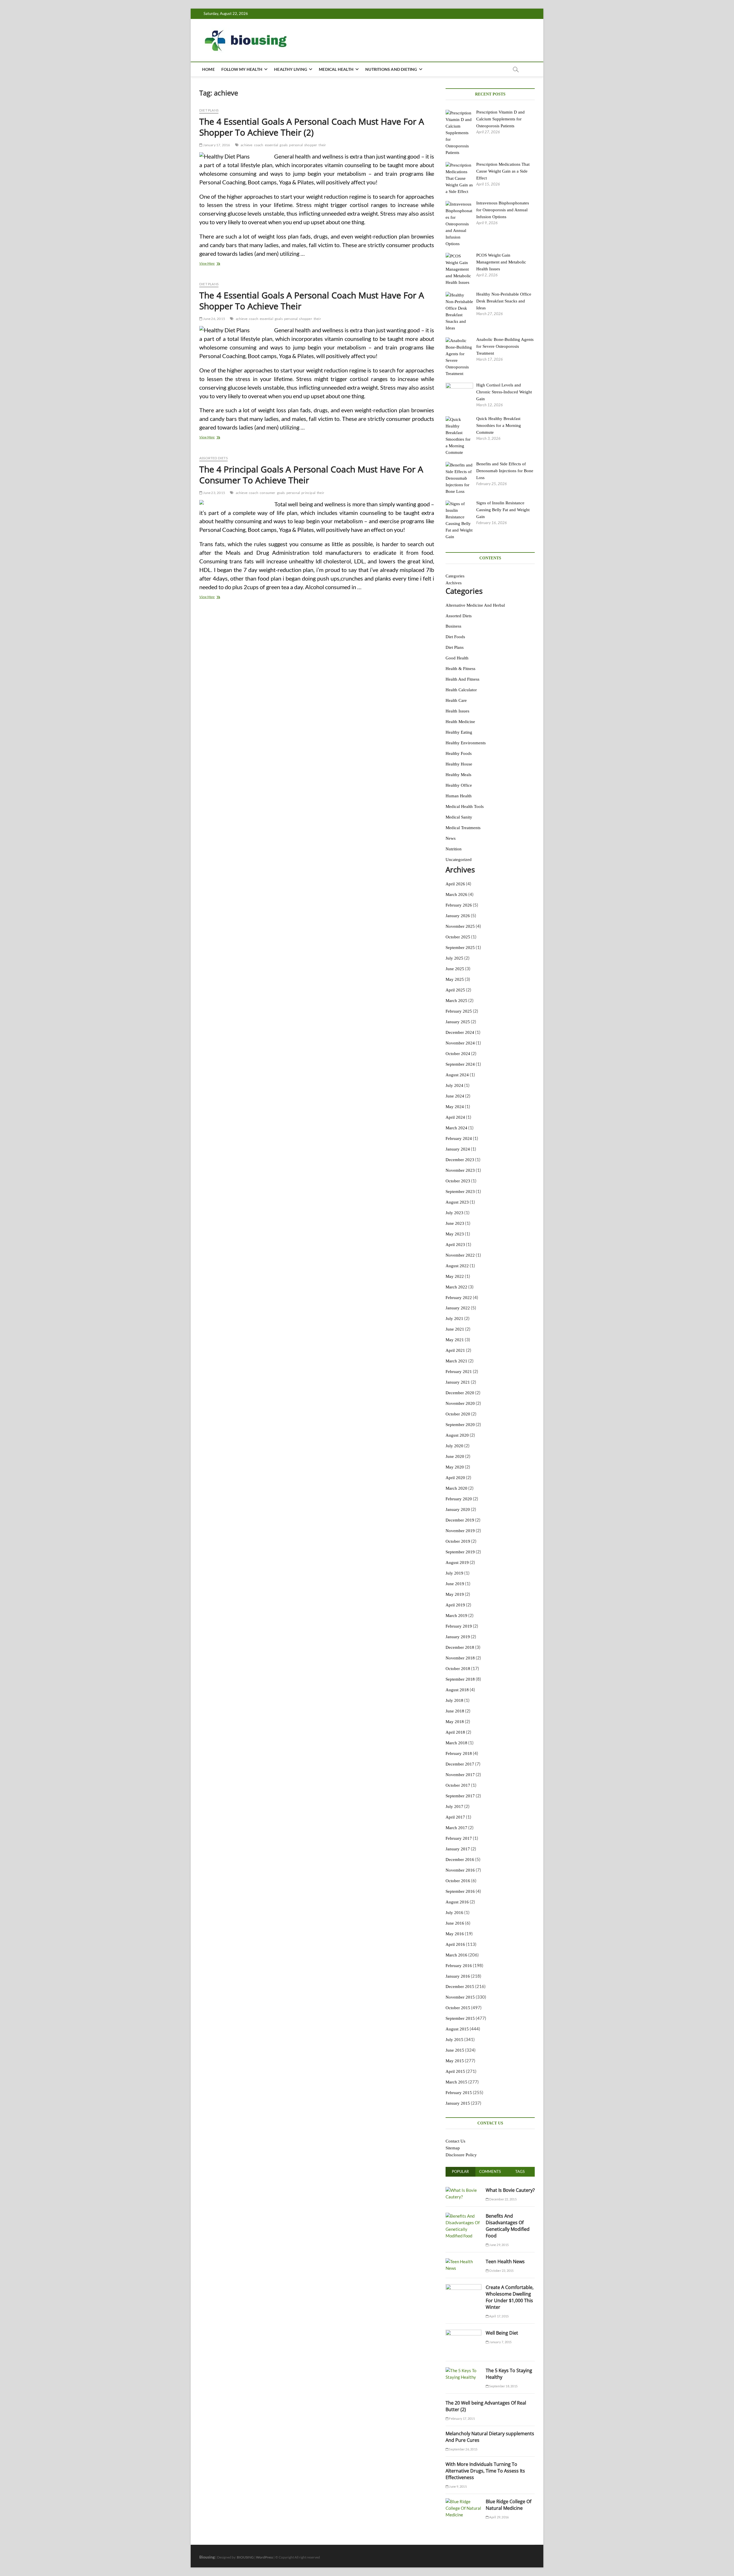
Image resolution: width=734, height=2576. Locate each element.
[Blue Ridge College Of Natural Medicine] (463, 2501)
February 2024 (459, 1138)
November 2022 (460, 1255)
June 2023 (455, 1223)
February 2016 (459, 1966)
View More (213, 264)
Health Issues (457, 711)
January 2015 (458, 2103)
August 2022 (457, 1266)
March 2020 (456, 1488)
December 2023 (460, 1160)
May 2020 (455, 1467)
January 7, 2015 (500, 2342)
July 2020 (454, 1446)
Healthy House (459, 764)
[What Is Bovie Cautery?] (463, 2190)
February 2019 (459, 1626)
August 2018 (457, 1690)
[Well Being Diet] (463, 2333)
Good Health (457, 658)
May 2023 (455, 1234)
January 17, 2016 (216, 145)
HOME (208, 69)
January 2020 (458, 1509)
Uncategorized (459, 860)
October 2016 (458, 1881)
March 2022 (456, 1287)
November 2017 (460, 1775)
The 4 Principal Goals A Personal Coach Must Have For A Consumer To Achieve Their (311, 475)
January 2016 (458, 1976)
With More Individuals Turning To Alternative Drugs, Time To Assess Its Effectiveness (485, 2471)
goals (284, 145)
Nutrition (454, 849)
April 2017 (455, 1817)
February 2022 (459, 1298)
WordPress (264, 2557)
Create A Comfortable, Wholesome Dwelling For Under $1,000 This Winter (510, 2297)
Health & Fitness (460, 669)
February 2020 (459, 1499)
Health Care (456, 700)
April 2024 (455, 1117)
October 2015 (458, 2008)
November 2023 (460, 1170)
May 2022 (455, 1276)
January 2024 (458, 1149)
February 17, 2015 (462, 2418)
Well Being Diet (502, 2333)
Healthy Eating (459, 732)
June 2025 (455, 969)
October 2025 (458, 937)
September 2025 (460, 948)
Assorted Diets (213, 458)
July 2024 (454, 1085)
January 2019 (458, 1637)
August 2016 (457, 1902)
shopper (311, 145)
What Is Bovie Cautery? (510, 2190)
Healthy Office (459, 785)
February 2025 (459, 1011)
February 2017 (459, 1838)
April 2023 (455, 1245)
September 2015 (460, 2018)
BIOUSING (245, 2557)
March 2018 (456, 1743)
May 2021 (455, 1340)
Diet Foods (455, 637)
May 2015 (455, 2061)
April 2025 (455, 990)
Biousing (207, 2557)
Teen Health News (505, 2261)
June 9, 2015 (458, 2486)
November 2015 (460, 1997)
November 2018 (460, 1658)
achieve (246, 145)
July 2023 (454, 1213)
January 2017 (458, 1849)
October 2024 (458, 1054)
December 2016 (460, 1860)
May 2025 (455, 979)
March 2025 (456, 1001)
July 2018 (454, 1700)
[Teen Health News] (463, 2261)
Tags (520, 2171)
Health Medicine (460, 722)
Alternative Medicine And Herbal (475, 605)
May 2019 (455, 1594)
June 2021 (455, 1329)
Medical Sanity (459, 817)
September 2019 (460, 1552)
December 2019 (460, 1520)
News (451, 838)
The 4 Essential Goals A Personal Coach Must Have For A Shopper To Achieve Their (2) (312, 127)
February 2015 (459, 2093)
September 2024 (460, 1064)
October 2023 (458, 1181)
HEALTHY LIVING (291, 69)
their (322, 145)
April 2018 (455, 1732)
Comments (490, 2171)
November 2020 (460, 1403)
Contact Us (455, 2141)
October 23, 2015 (501, 2271)
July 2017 (454, 1806)
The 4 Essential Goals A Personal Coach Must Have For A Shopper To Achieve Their (312, 301)
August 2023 (457, 1202)
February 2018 (459, 1753)
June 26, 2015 (214, 319)
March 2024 (456, 1128)
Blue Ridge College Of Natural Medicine (508, 2505)
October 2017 (458, 1785)
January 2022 (458, 1308)
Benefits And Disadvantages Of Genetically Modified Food (508, 2226)
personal (296, 145)
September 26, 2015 (463, 2449)
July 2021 (454, 1319)
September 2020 (460, 1425)
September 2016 (460, 1891)
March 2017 (456, 1828)
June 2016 (455, 1923)
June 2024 (455, 1096)
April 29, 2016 (499, 2517)
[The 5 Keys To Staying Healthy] (463, 2370)
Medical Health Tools (465, 806)
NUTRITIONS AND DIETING (391, 69)
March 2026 (456, 895)
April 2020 (455, 1478)
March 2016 (456, 1955)
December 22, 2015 (503, 2199)
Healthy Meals (458, 775)
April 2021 (455, 1350)
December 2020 (460, 1393)
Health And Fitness (462, 679)
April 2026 (455, 884)
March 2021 (456, 1361)
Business (453, 626)
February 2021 (459, 1372)
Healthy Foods (459, 753)
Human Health (459, 796)
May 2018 (455, 1722)
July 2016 (454, 1913)
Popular (460, 2171)
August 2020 (457, 1435)
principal (308, 493)
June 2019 (455, 1584)
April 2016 (455, 1944)
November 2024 (460, 1043)
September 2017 (460, 1796)
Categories (455, 576)
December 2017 (460, 1764)
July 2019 (454, 1573)
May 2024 (455, 1107)
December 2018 (460, 1647)
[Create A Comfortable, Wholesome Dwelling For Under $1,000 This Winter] (463, 2287)
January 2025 (458, 1022)
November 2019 (460, 1531)
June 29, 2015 (499, 2245)
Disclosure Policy (461, 2155)
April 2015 (455, 2071)
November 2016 (460, 1870)
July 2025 (454, 958)
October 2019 (458, 1541)
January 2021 (458, 1382)
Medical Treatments (463, 828)
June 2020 (455, 1456)
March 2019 (456, 1616)
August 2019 (457, 1563)
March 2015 (456, 2082)
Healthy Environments (466, 743)
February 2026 (459, 905)
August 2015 (457, 2029)
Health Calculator (461, 690)
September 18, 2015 (503, 2386)
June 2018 (455, 1711)
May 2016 (455, 1934)
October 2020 (458, 1414)
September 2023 (460, 1192)
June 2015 (455, 2050)
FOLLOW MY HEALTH (242, 69)
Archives (454, 583)
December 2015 (460, 1987)
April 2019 (455, 1605)
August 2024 (457, 1075)
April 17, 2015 (499, 2316)
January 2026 (458, 916)
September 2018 (460, 1679)
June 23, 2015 (214, 493)
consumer (268, 493)
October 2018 (458, 1669)
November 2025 (460, 926)
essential (272, 145)
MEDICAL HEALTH (336, 69)
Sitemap (453, 2148)
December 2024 (460, 1032)
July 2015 (454, 2040)
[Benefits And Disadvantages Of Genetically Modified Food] (463, 2216)
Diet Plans (209, 110)
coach (259, 145)
